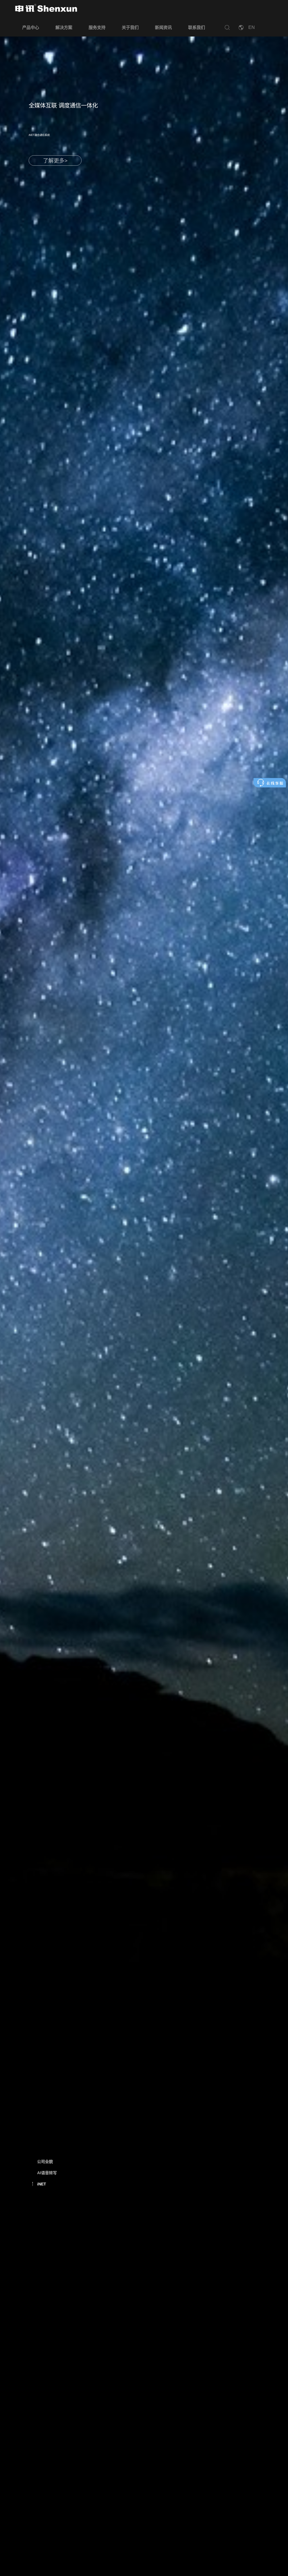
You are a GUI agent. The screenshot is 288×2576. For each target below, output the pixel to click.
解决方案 (64, 27)
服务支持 (97, 27)
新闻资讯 (163, 27)
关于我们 (130, 27)
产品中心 (31, 27)
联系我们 (197, 27)
